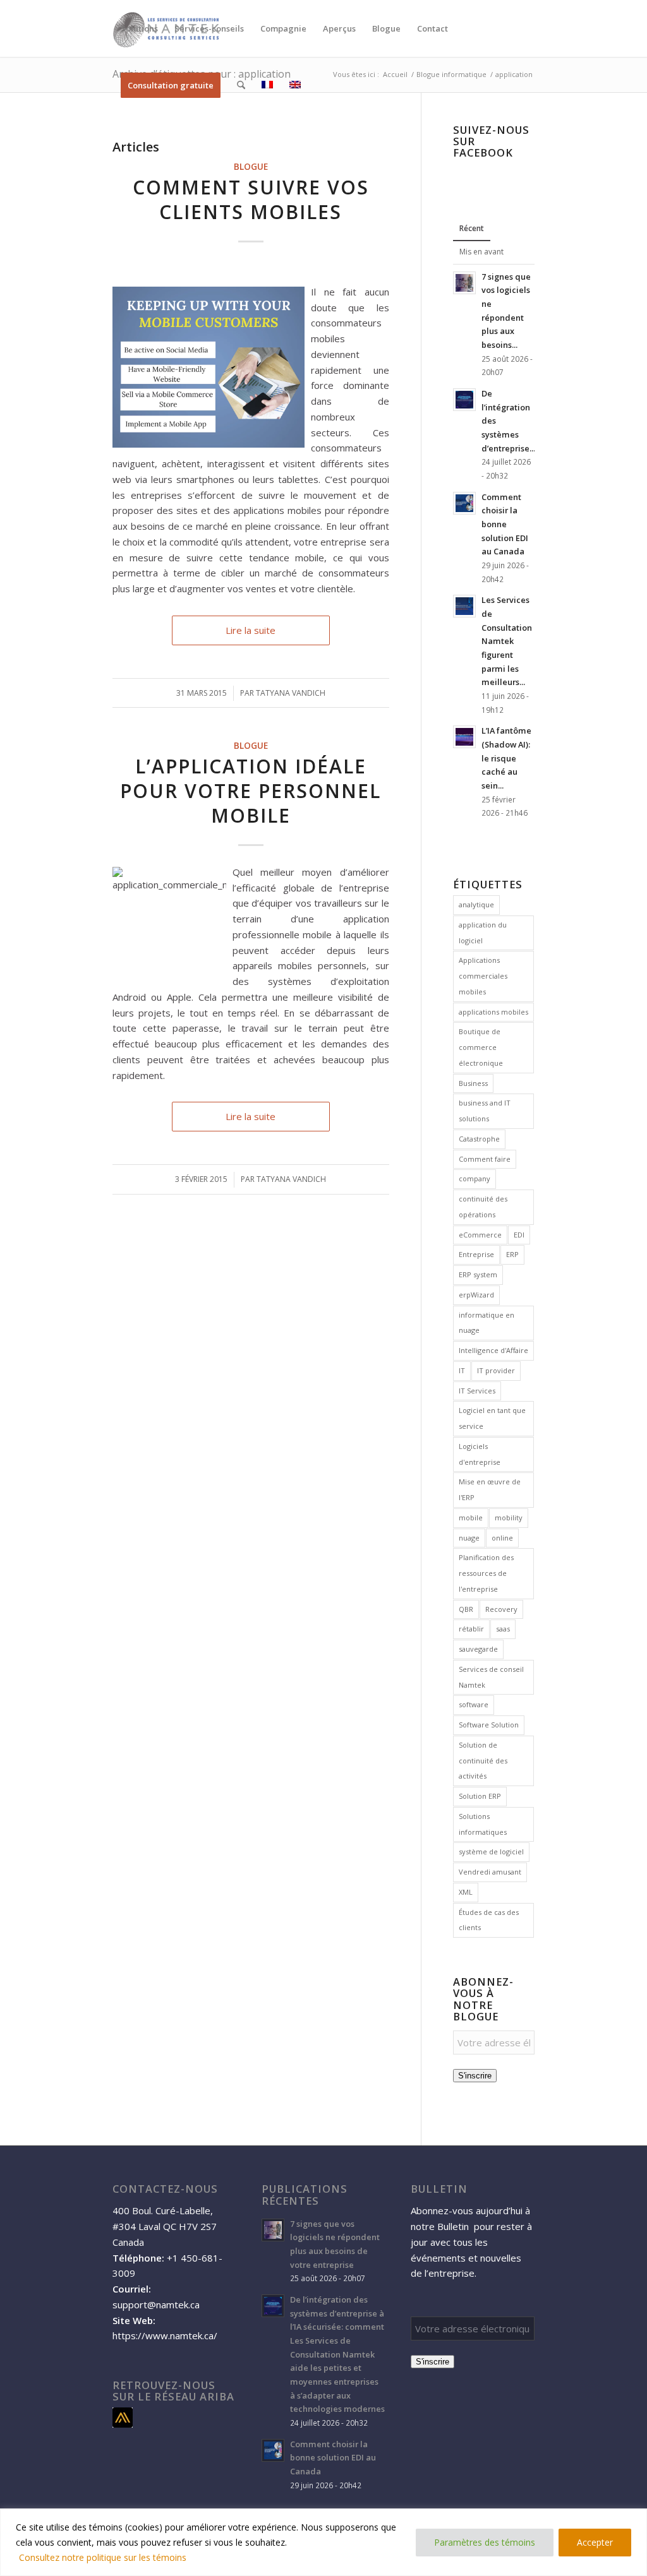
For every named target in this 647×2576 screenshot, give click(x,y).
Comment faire (485, 1159)
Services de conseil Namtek (491, 1677)
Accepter (595, 2542)
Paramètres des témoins (485, 2542)
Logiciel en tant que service (492, 1418)
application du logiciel (483, 933)
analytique (476, 904)
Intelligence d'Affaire (493, 1350)
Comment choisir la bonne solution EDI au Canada (505, 524)
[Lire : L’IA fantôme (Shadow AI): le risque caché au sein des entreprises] (464, 737)
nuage (469, 1538)
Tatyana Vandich (291, 693)
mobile (471, 1518)
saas (503, 1629)
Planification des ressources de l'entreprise (486, 1573)
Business (473, 1083)
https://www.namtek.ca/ (165, 2335)
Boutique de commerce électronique (481, 1047)
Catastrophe (479, 1139)
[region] (323, 2542)
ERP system (478, 1274)
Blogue (251, 167)
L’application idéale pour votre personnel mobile (251, 791)
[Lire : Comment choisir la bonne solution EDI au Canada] (464, 503)
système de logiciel (491, 1851)
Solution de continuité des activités (483, 1761)
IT (462, 1370)
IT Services (477, 1391)
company (475, 1178)
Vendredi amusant (490, 1872)
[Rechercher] (241, 85)
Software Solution (489, 1725)
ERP (512, 1254)
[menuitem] (139, 28)
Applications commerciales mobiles (483, 976)
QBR (466, 1609)
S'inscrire (475, 2076)
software (474, 1704)
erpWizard (476, 1295)
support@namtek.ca (156, 2305)
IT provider (496, 1370)
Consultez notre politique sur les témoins (103, 2557)
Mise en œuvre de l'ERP (490, 1489)
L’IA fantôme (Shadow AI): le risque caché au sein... (506, 758)
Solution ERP (480, 1796)
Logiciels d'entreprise (480, 1454)
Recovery (501, 1609)
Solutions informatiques (483, 1824)
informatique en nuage (487, 1323)
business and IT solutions (485, 1111)
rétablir (471, 1629)
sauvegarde (478, 1649)
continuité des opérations (483, 1207)
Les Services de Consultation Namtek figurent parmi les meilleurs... (507, 641)
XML (466, 1892)
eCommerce (480, 1235)
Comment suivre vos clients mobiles (251, 200)
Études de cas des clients (489, 1920)
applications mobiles (493, 1012)
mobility (509, 1518)
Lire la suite (251, 630)
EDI (519, 1235)
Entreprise (476, 1254)
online (502, 1538)
